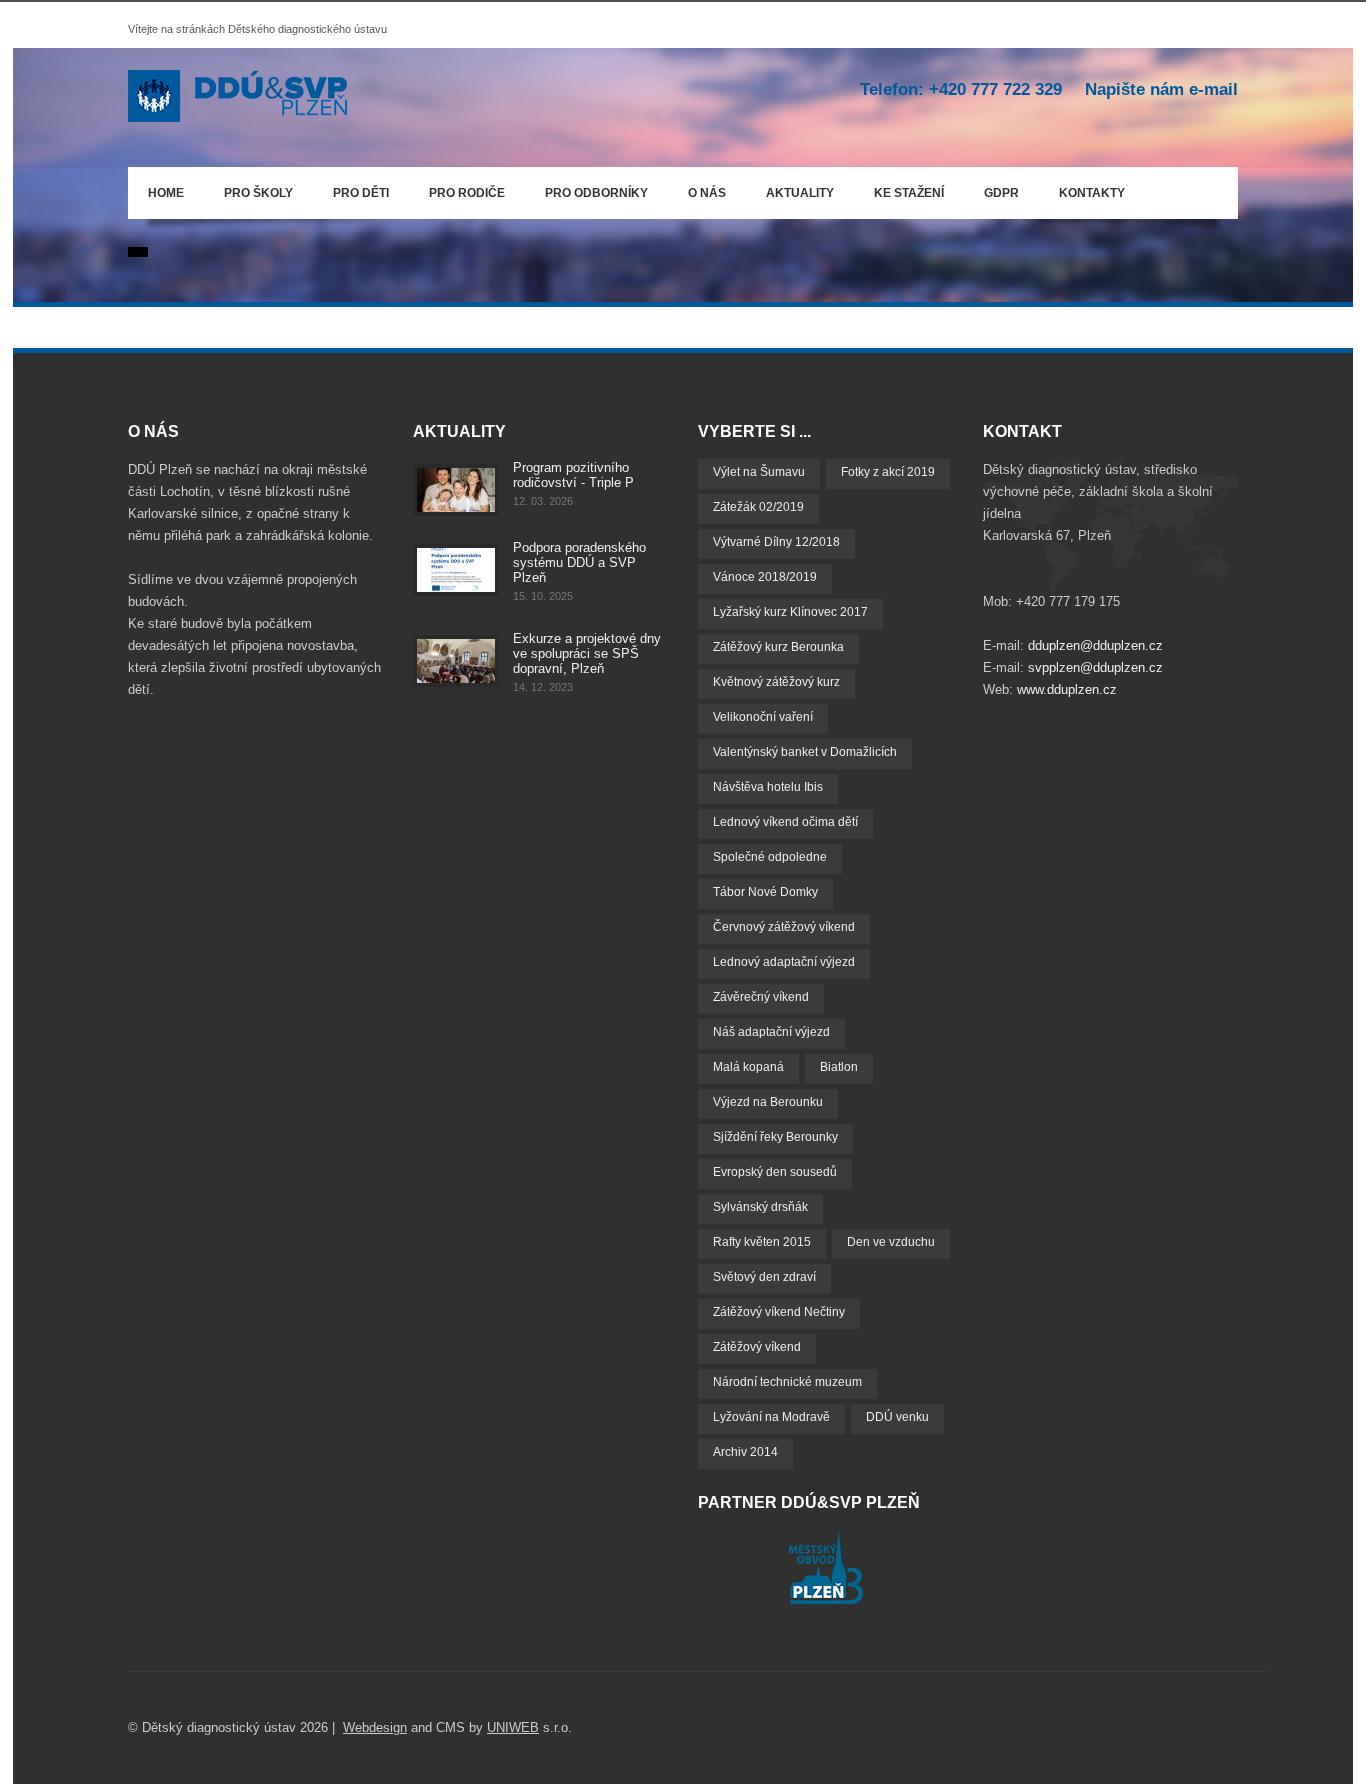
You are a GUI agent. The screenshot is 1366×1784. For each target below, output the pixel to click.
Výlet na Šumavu (759, 472)
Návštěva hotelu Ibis (768, 787)
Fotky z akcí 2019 (888, 472)
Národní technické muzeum (787, 1382)
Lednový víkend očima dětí (785, 822)
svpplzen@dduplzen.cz (1095, 667)
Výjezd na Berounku (768, 1102)
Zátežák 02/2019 (758, 507)
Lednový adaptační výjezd (784, 962)
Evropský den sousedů (775, 1172)
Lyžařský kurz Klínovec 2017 (790, 612)
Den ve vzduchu (891, 1242)
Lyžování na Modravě (771, 1417)
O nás (697, 189)
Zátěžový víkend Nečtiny (779, 1312)
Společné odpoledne (770, 857)
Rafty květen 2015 (762, 1242)
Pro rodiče (457, 189)
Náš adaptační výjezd (771, 1032)
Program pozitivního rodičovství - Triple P (573, 475)
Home (166, 193)
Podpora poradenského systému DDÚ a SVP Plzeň (579, 562)
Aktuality (800, 193)
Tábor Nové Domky (765, 892)
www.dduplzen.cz (1067, 689)
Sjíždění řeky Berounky (775, 1137)
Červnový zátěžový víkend (784, 927)
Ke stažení (909, 193)
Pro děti (361, 193)
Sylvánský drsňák (760, 1207)
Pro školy (258, 193)
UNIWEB (513, 1727)
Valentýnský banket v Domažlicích (805, 752)
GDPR (1001, 193)
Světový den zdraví (764, 1277)
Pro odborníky (596, 193)
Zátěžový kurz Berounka (778, 647)
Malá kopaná (748, 1067)
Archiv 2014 (745, 1452)
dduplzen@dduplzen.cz (1095, 645)
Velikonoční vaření (763, 717)
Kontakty (1092, 193)
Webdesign (375, 1727)
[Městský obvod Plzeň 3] (826, 1599)
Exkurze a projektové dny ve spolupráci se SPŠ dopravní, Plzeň (587, 653)
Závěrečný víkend (761, 997)
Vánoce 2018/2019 (765, 577)
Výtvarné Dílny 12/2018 (776, 542)
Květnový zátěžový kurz (776, 682)
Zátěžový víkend (757, 1347)
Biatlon (839, 1067)
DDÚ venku (897, 1417)
